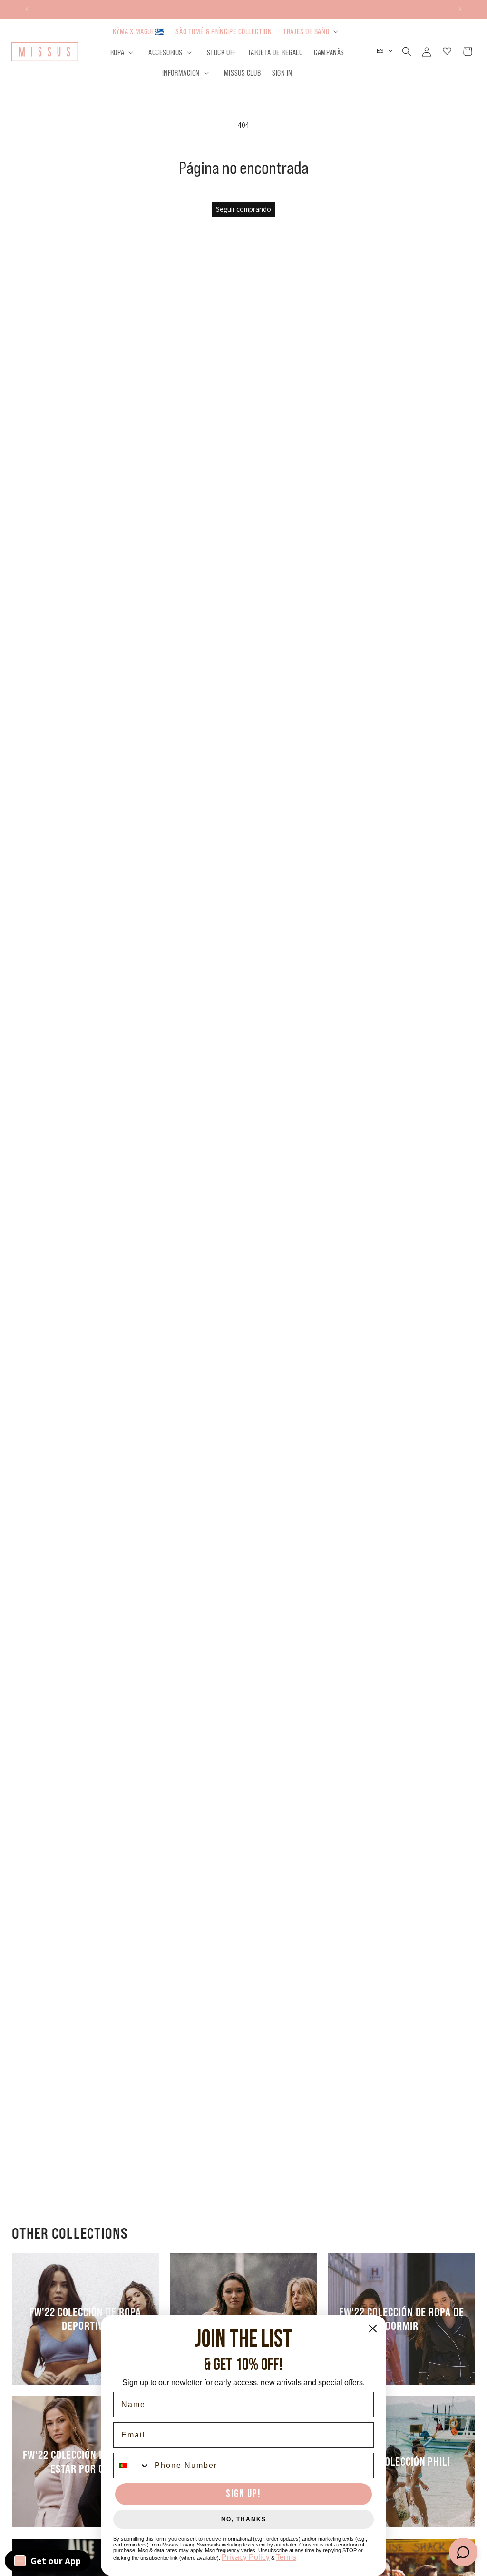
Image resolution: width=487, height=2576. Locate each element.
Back (250, 1229)
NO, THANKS (244, 2519)
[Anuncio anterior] (27, 9)
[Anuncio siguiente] (460, 9)
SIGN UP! (243, 2494)
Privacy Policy (246, 2557)
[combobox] (132, 2466)
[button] (312, 31)
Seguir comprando (243, 209)
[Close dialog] (373, 2328)
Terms (286, 2557)
